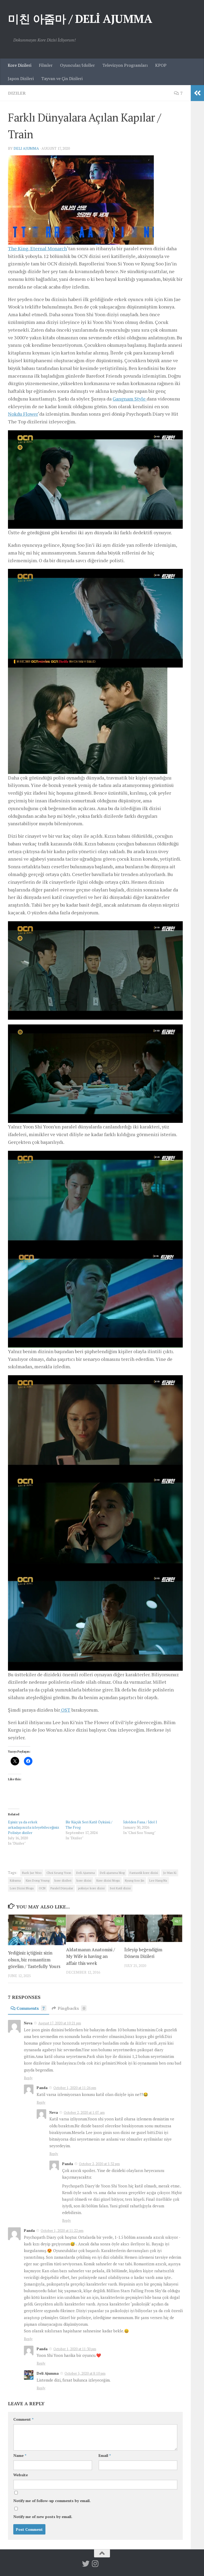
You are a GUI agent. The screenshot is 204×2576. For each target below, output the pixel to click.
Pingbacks (71, 2008)
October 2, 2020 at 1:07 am (84, 2112)
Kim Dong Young (38, 1880)
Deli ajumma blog (112, 1873)
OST (65, 1710)
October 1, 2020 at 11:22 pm (62, 2231)
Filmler (46, 65)
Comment (23, 2419)
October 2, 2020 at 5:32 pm (99, 2164)
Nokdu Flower (23, 414)
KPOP (161, 65)
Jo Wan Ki (170, 1873)
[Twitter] (86, 2564)
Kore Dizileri (20, 65)
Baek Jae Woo (32, 1873)
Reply (28, 2078)
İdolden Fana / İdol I (140, 1822)
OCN (42, 1888)
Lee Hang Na (158, 1880)
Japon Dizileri (21, 78)
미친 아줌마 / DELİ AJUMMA (80, 19)
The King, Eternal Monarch (37, 248)
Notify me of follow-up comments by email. (52, 2501)
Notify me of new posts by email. (43, 2517)
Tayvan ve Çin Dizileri (62, 78)
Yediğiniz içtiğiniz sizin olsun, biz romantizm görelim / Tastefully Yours (34, 1960)
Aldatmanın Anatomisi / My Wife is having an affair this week (91, 1956)
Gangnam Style (130, 399)
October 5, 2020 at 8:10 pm (85, 2373)
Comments (31, 2008)
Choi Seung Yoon (59, 1873)
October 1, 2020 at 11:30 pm (75, 2349)
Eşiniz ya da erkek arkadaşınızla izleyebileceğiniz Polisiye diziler (34, 1827)
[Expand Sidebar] (197, 93)
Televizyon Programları (125, 65)
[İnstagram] (95, 2564)
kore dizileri (63, 1880)
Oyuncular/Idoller (77, 65)
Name (20, 2455)
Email (105, 2455)
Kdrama (15, 1880)
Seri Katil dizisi (120, 1888)
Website (21, 2475)
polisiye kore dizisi (91, 1888)
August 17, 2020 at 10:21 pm (60, 2023)
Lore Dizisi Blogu (22, 1888)
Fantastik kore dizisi (144, 1873)
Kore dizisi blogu (108, 1880)
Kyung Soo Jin (135, 1880)
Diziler (17, 93)
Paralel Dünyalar (62, 1888)
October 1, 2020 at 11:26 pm (75, 2088)
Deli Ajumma (26, 148)
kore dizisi (84, 1880)
